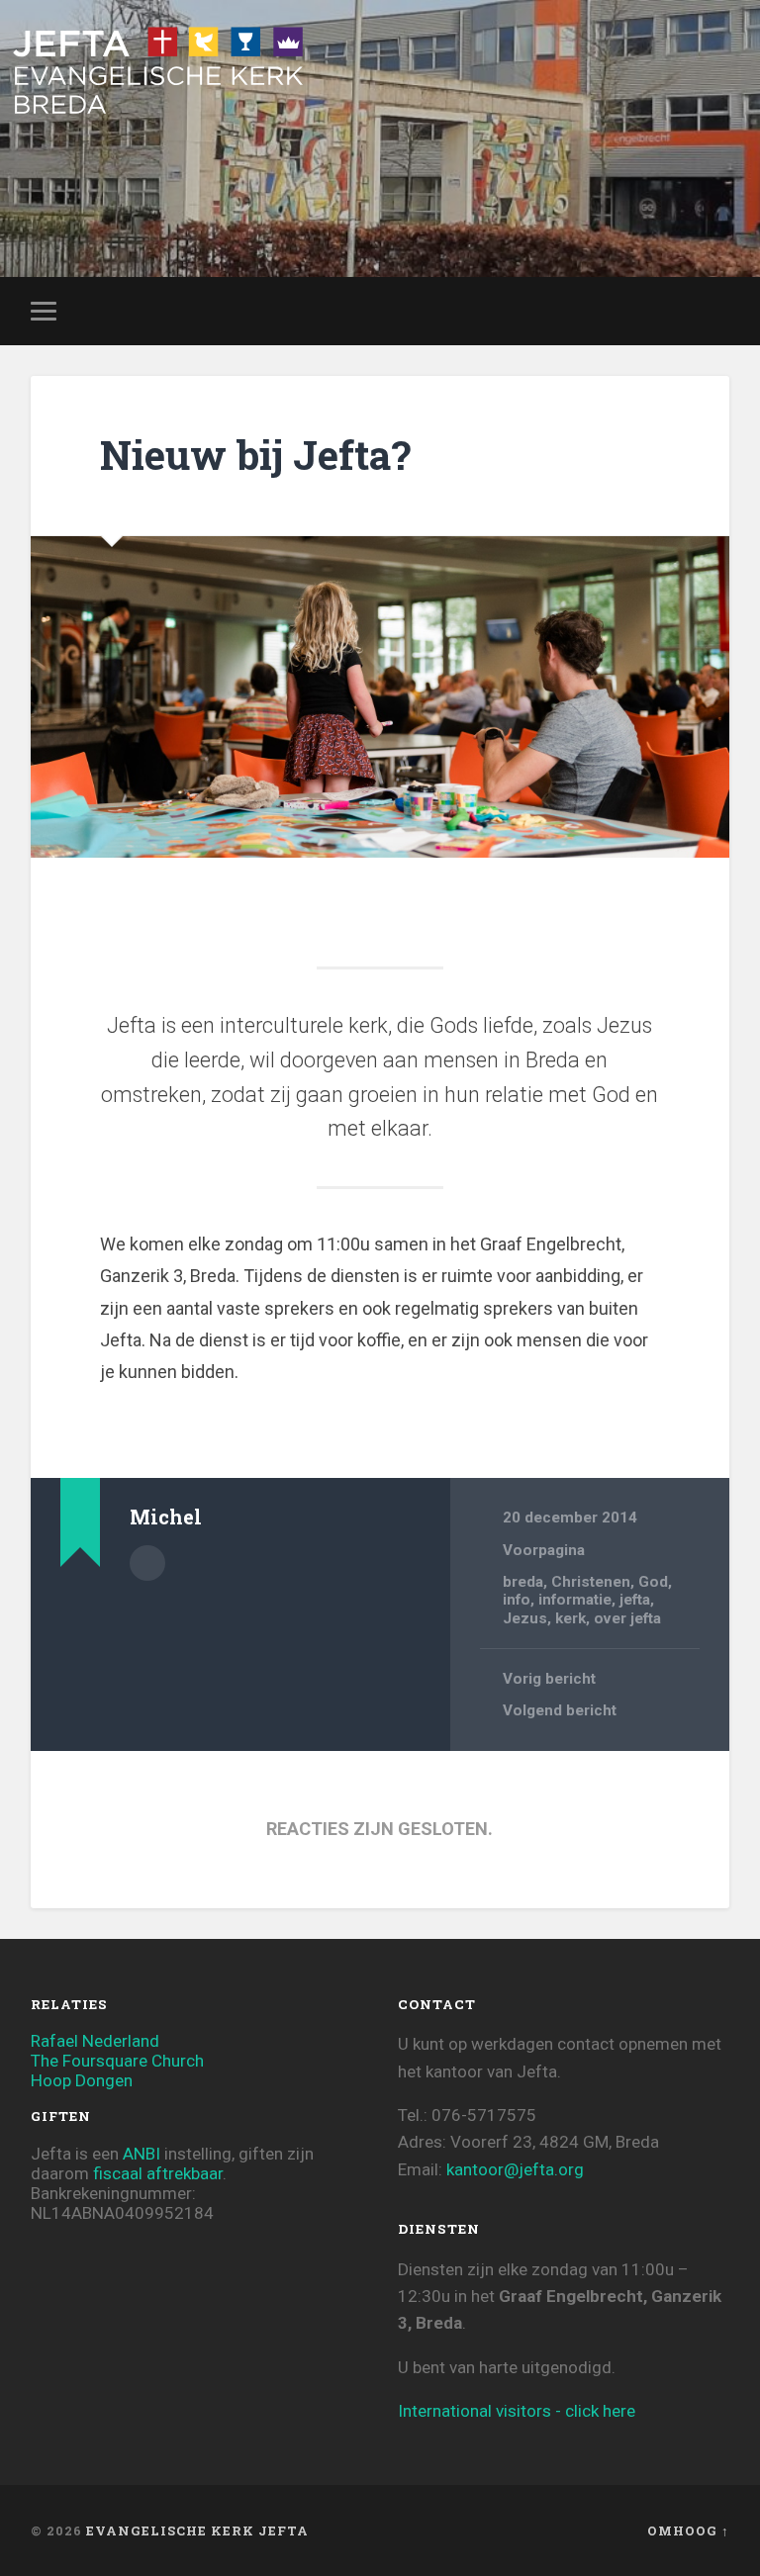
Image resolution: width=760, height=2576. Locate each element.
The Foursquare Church (117, 2061)
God (653, 1582)
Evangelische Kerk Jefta (197, 2530)
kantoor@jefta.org (515, 2169)
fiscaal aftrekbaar (158, 2173)
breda (523, 1582)
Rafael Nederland (95, 2041)
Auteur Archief (147, 1563)
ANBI (142, 2154)
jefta (635, 1600)
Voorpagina (544, 1550)
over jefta (627, 1618)
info (517, 1600)
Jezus (525, 1618)
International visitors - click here (517, 2411)
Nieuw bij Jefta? (255, 455)
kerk (570, 1618)
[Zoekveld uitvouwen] (717, 311)
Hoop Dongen (82, 2080)
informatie (575, 1600)
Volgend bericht (560, 1710)
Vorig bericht (549, 1679)
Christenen (591, 1582)
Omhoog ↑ (688, 2530)
